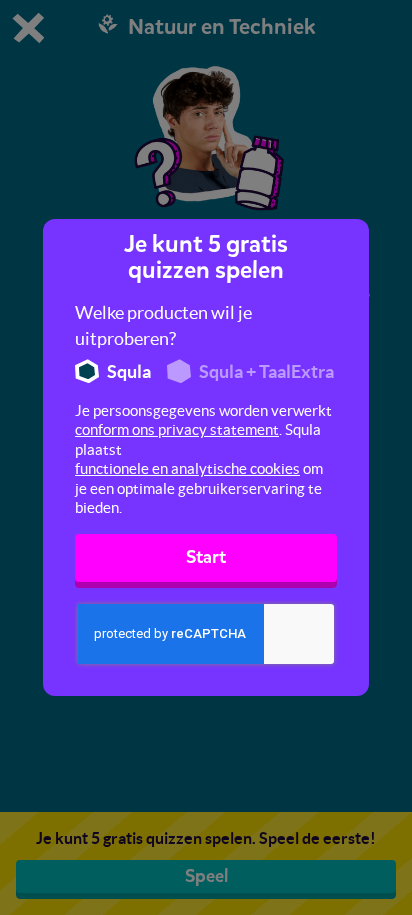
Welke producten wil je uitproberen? (163, 325)
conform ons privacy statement (177, 429)
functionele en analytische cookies (187, 468)
